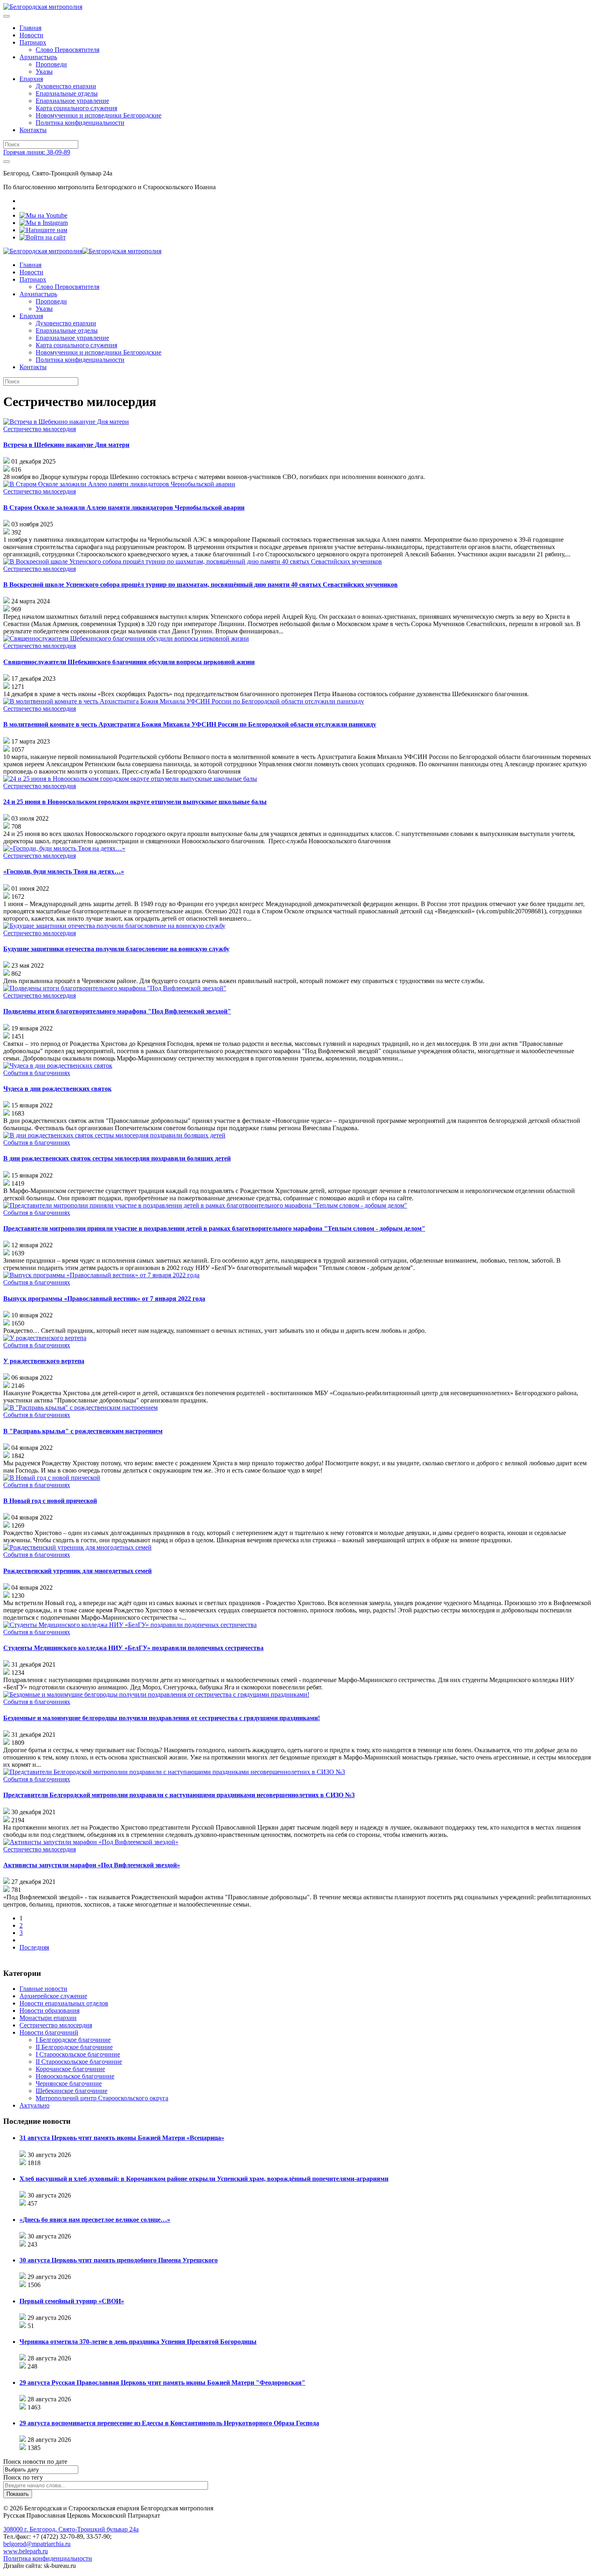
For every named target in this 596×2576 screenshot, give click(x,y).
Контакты (33, 130)
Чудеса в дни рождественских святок (57, 1089)
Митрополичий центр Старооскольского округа (102, 2098)
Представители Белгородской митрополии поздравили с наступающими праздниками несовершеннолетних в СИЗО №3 (179, 1795)
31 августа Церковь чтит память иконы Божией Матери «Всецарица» (122, 2138)
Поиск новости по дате (35, 2462)
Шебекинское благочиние (72, 2091)
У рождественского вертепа (44, 1361)
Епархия (31, 79)
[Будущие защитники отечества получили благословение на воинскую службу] (114, 926)
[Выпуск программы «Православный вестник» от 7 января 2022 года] (101, 1275)
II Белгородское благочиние (74, 2047)
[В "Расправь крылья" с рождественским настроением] (80, 1408)
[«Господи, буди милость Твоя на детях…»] (64, 848)
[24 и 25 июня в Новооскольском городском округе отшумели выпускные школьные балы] (130, 779)
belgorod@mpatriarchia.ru (37, 2544)
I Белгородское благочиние (73, 2040)
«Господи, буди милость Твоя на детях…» (64, 871)
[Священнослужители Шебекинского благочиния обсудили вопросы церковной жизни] (126, 638)
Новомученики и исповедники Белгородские (99, 115)
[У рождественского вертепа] (45, 1338)
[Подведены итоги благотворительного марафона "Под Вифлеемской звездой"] (115, 988)
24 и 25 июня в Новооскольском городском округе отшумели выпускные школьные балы (135, 802)
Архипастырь (38, 57)
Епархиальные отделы (67, 93)
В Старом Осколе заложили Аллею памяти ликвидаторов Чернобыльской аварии (124, 508)
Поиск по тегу (23, 2477)
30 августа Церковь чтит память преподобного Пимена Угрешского (119, 2260)
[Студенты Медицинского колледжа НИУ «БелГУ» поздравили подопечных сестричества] (130, 1625)
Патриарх (33, 42)
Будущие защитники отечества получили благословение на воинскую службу (116, 949)
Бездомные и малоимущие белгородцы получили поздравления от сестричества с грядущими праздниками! (162, 1718)
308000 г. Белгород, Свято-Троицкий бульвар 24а (71, 2529)
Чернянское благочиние (69, 2083)
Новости (31, 35)
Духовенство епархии (66, 86)
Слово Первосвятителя (68, 50)
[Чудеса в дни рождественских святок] (58, 1066)
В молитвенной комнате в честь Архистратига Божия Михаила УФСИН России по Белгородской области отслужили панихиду (190, 724)
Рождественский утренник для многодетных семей (77, 1571)
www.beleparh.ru (26, 2551)
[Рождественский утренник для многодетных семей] (77, 1547)
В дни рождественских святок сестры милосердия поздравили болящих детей (117, 1158)
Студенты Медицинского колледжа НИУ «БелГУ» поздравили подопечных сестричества (133, 1648)
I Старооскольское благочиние (78, 2054)
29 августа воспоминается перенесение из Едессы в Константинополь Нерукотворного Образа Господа (169, 2423)
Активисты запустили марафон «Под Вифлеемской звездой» (92, 1865)
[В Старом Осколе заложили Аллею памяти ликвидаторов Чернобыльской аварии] (119, 484)
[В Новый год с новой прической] (52, 1478)
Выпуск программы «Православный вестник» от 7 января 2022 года (104, 1299)
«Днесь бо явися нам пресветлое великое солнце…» (95, 2220)
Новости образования (49, 2011)
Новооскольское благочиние (75, 2076)
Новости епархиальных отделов (64, 2003)
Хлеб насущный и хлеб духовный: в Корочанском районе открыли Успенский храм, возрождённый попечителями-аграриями (204, 2179)
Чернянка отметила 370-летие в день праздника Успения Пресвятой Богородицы (138, 2342)
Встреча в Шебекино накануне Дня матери (66, 445)
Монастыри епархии (48, 2018)
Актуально (34, 2105)
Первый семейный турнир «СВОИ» (72, 2301)
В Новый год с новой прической (50, 1501)
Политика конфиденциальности (80, 123)
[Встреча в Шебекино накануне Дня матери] (66, 422)
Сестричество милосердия (40, 429)
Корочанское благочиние (70, 2069)
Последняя (34, 1947)
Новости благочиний (49, 2032)
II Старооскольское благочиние (79, 2062)
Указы (44, 72)
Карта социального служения (76, 108)
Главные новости (43, 1989)
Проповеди (51, 64)
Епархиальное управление (72, 101)
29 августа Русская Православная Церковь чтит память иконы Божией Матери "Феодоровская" (162, 2383)
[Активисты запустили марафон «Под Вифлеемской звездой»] (91, 1842)
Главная (30, 28)
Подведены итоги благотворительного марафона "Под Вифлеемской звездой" (117, 1011)
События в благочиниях (37, 1073)
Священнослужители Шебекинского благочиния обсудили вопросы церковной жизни (129, 662)
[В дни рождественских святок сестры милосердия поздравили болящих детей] (114, 1135)
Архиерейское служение (53, 1996)
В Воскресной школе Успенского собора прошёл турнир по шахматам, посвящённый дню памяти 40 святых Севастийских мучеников (200, 585)
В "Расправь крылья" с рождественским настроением (83, 1431)
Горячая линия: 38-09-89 (37, 152)
